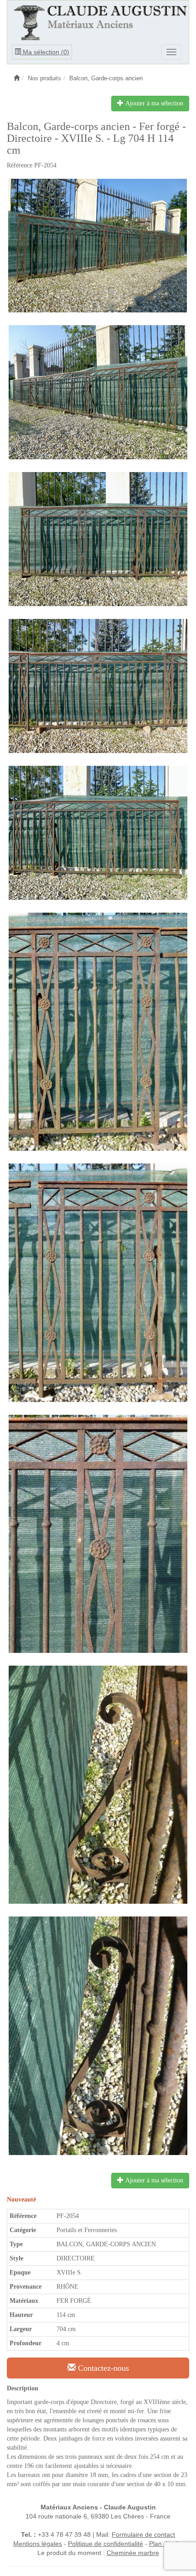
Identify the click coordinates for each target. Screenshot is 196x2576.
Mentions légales (38, 2544)
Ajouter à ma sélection (153, 103)
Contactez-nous (102, 2368)
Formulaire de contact (143, 2534)
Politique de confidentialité (106, 2544)
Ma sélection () (45, 52)
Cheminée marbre (133, 2553)
